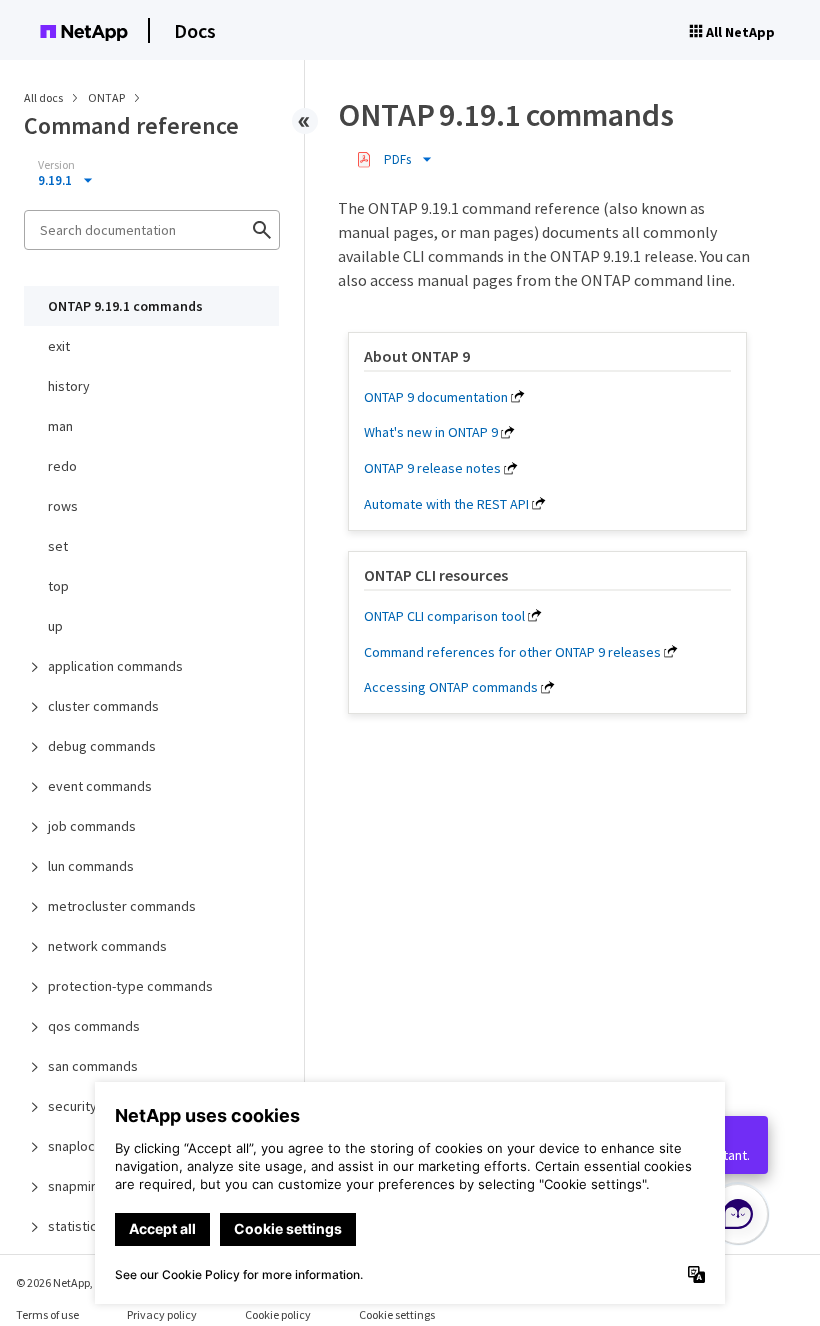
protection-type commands (130, 986)
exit (59, 346)
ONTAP (107, 97)
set (58, 546)
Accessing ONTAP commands (451, 687)
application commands (115, 666)
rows (63, 506)
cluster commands (103, 706)
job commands (92, 826)
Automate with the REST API (446, 504)
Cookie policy (278, 1314)
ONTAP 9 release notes (432, 468)
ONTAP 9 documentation (436, 397)
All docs (43, 97)
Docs (195, 30)
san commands (93, 1066)
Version (56, 165)
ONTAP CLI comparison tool (444, 616)
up (55, 626)
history (69, 386)
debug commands (102, 746)
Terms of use (47, 1314)
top (58, 586)
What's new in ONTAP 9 (431, 432)
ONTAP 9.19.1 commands (125, 306)
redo (62, 466)
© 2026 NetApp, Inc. (65, 1282)
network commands (107, 946)
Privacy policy (162, 1314)
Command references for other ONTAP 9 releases (512, 652)
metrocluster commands (122, 906)
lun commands (91, 866)
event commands (100, 786)
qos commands (94, 1026)
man (60, 426)
